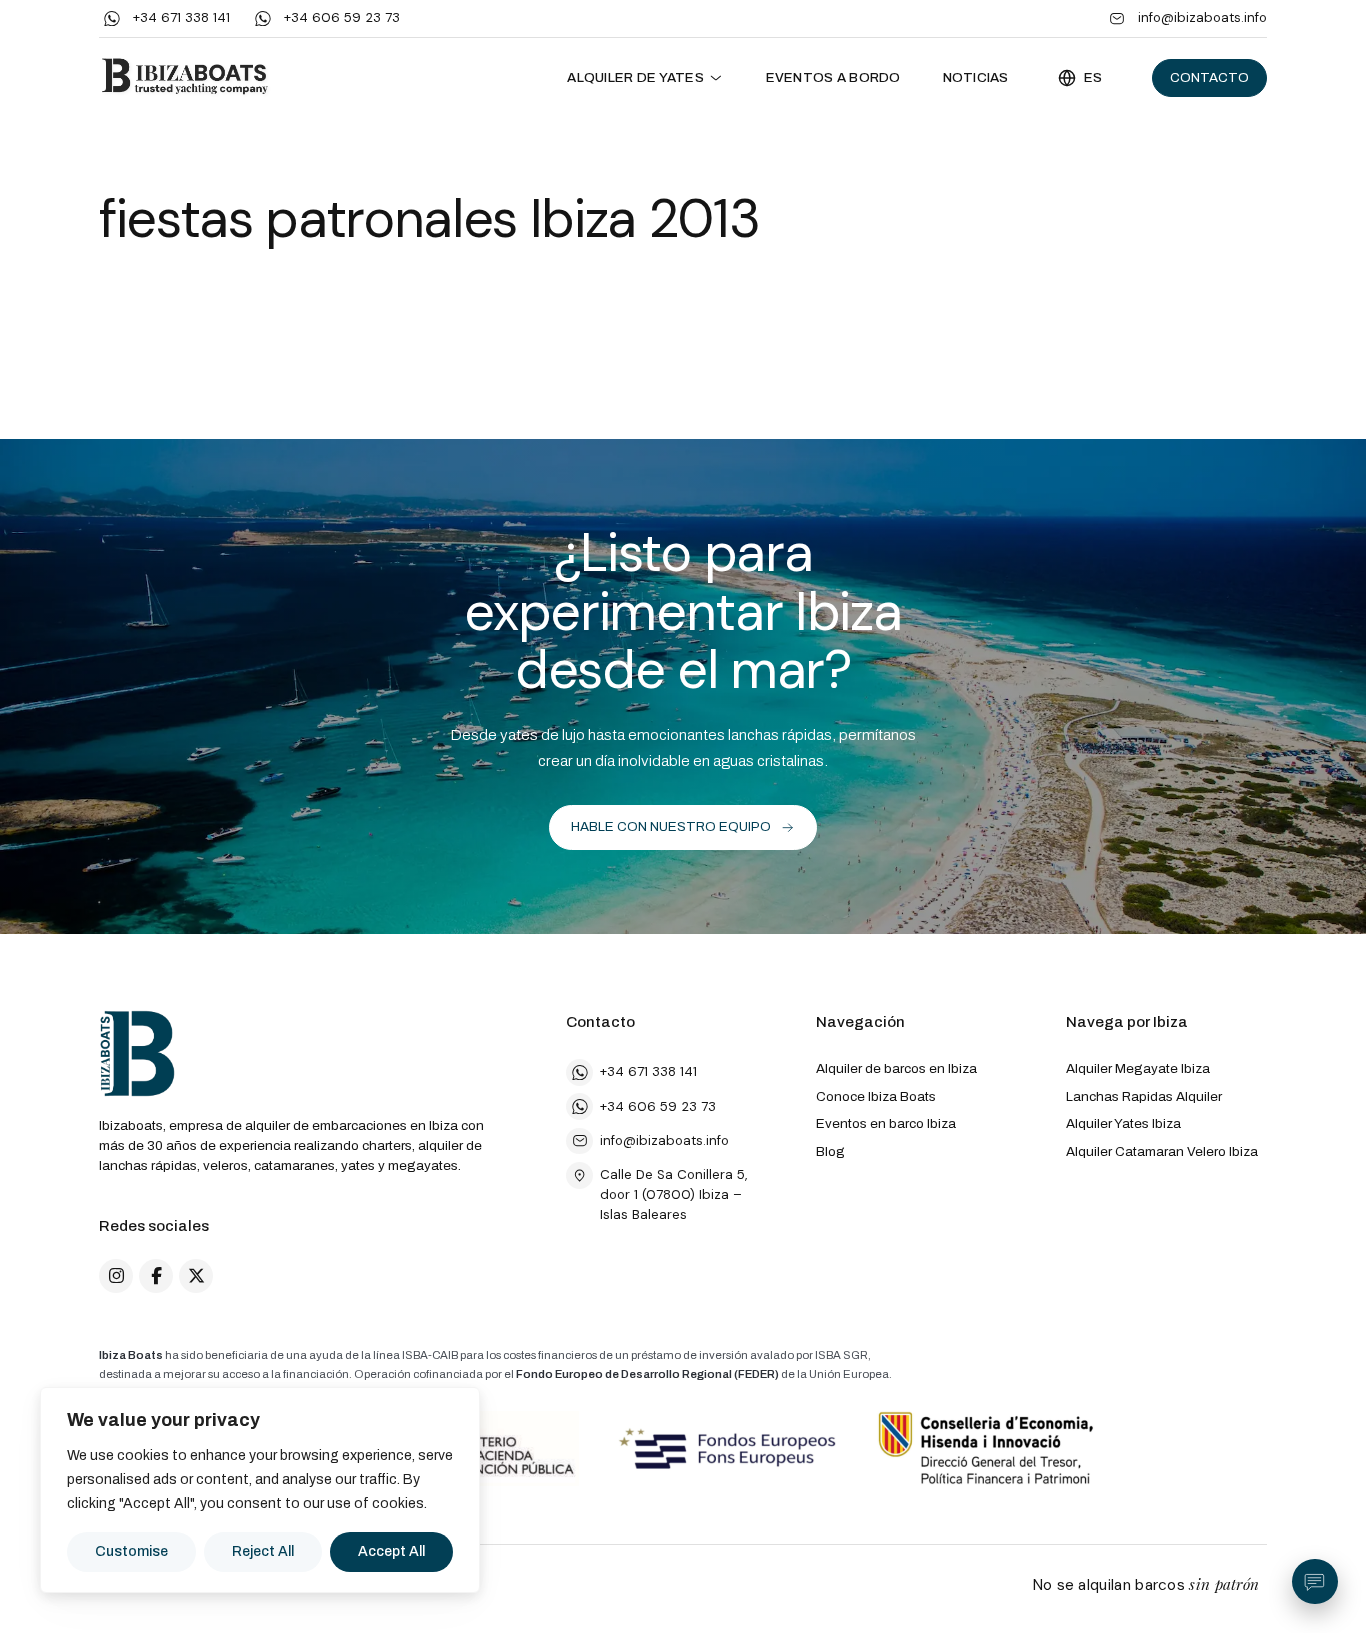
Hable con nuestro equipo (671, 826)
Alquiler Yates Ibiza (1123, 1123)
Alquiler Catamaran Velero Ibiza (1162, 1151)
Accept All (391, 1551)
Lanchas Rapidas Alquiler (1144, 1096)
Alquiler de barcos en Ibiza (896, 1068)
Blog (830, 1151)
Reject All (263, 1551)
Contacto (1209, 77)
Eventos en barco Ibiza (886, 1123)
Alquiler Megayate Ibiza (1138, 1068)
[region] (260, 1490)
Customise (131, 1551)
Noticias (976, 77)
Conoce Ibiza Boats (876, 1096)
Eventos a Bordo (833, 77)
